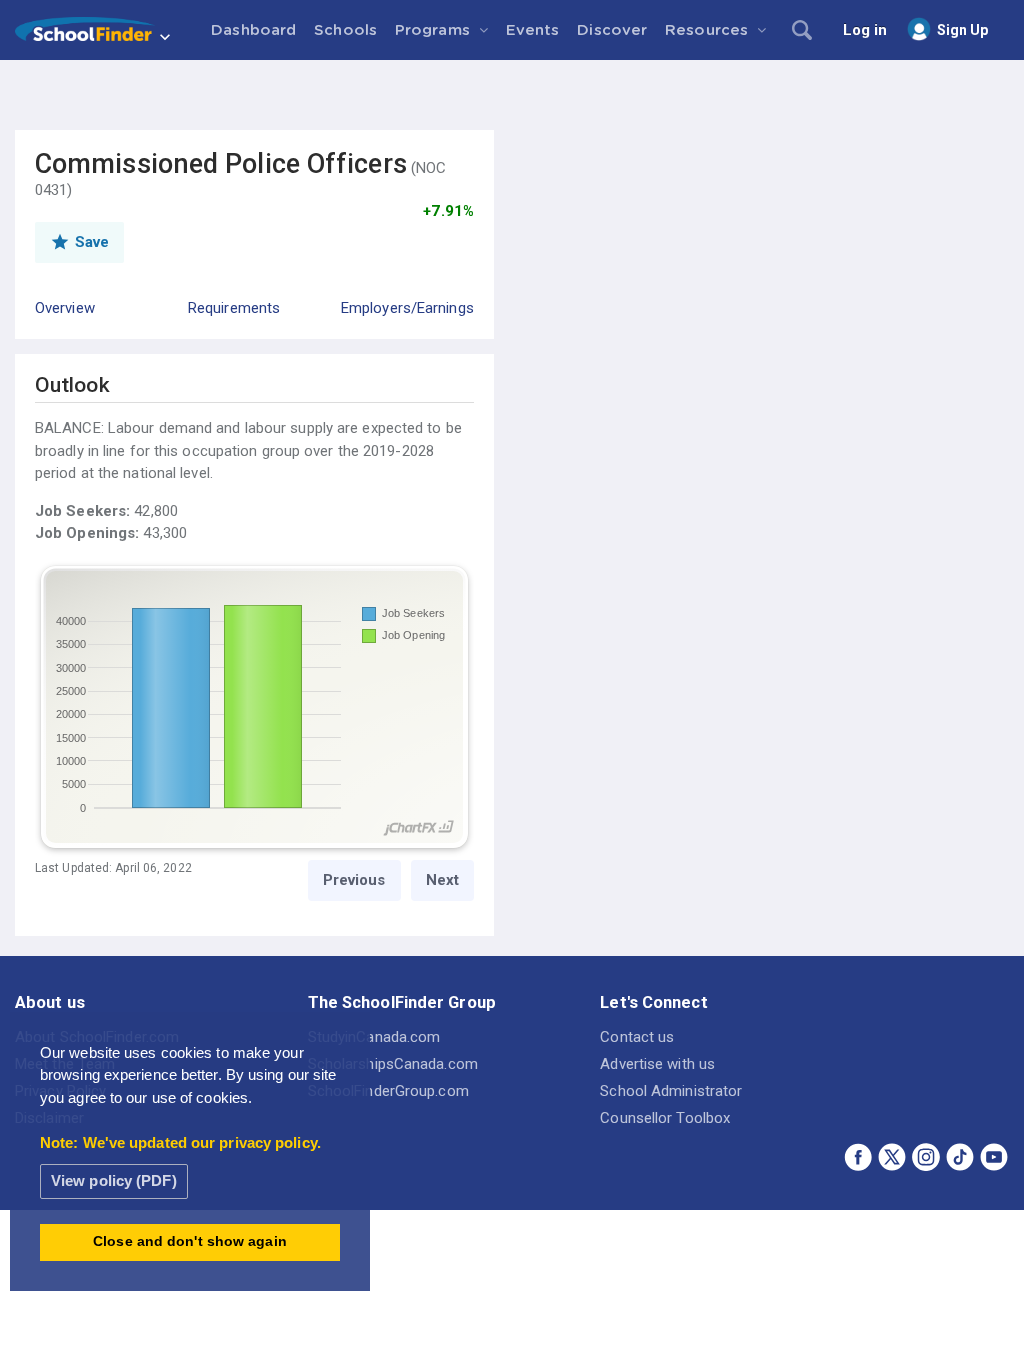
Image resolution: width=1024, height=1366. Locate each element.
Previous (354, 880)
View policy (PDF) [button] (114, 1180)
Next (442, 880)
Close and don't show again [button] (190, 1241)
